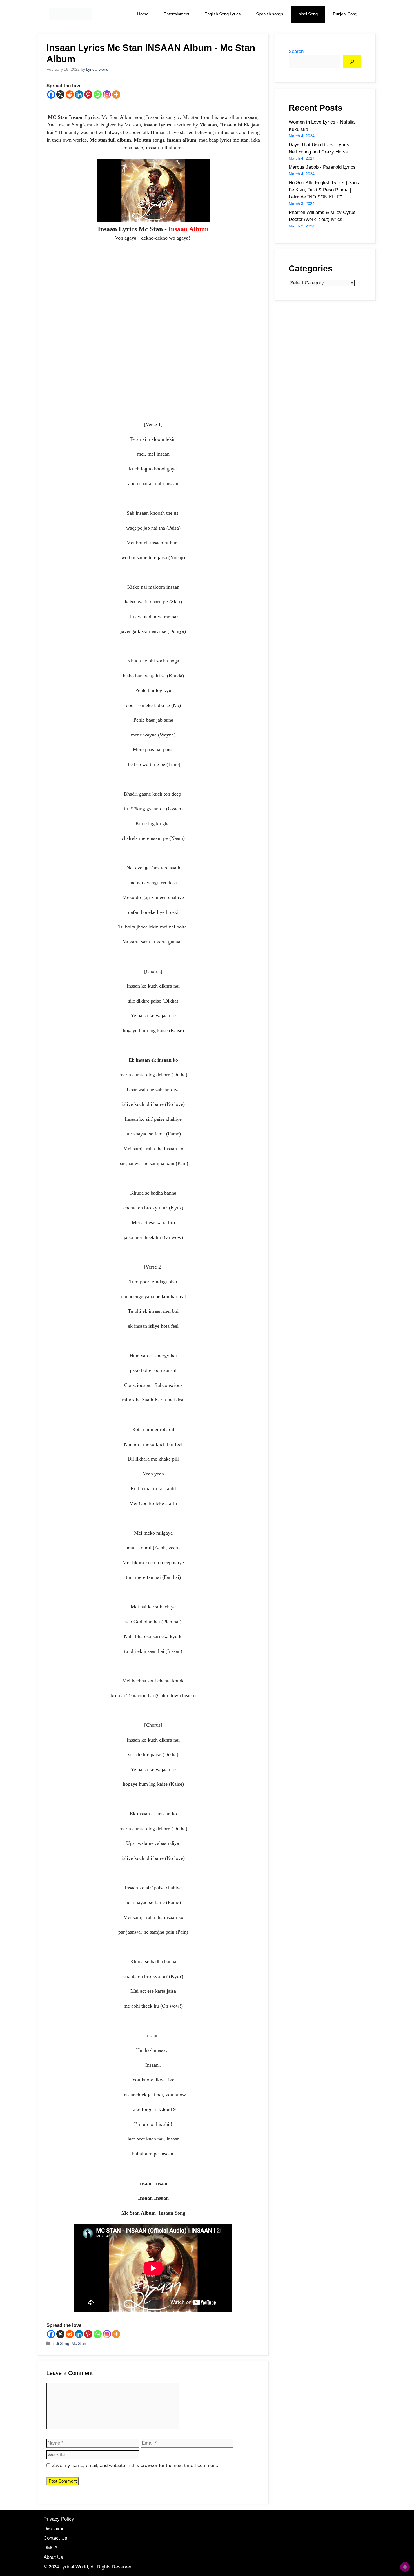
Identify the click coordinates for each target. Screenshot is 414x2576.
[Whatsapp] (98, 94)
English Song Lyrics (223, 14)
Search (296, 51)
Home (143, 14)
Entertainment (176, 14)
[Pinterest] (88, 94)
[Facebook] (51, 94)
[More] (116, 94)
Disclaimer (55, 2529)
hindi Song (308, 14)
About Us (53, 2557)
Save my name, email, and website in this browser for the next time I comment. (135, 2465)
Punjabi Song (345, 14)
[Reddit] (70, 94)
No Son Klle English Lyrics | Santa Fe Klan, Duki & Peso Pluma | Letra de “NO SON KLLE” (325, 190)
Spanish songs (270, 14)
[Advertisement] (153, 337)
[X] (60, 94)
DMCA (51, 2548)
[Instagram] (107, 94)
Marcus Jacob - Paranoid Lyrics (322, 167)
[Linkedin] (79, 94)
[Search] (352, 62)
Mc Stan (79, 2343)
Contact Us (55, 2538)
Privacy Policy (59, 2519)
